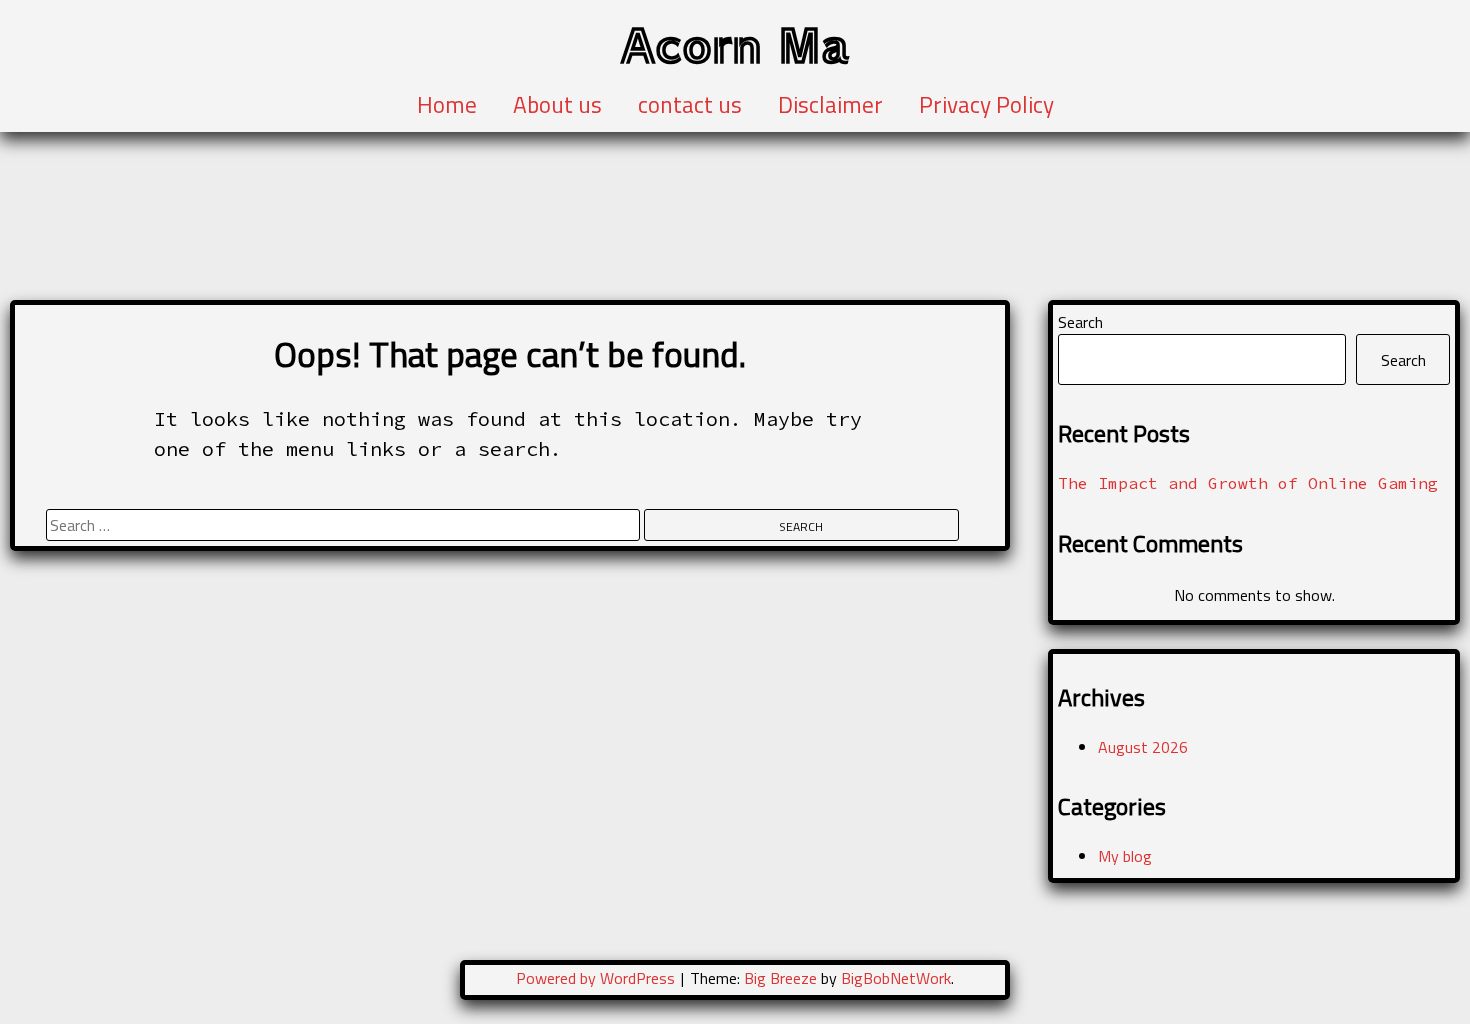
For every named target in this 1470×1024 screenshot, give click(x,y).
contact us (690, 105)
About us (557, 105)
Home (447, 105)
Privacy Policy (986, 105)
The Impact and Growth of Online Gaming (1248, 483)
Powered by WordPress (597, 978)
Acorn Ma (735, 43)
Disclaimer (830, 105)
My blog (1125, 856)
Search (1080, 322)
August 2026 (1143, 747)
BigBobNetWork (896, 978)
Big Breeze (780, 978)
